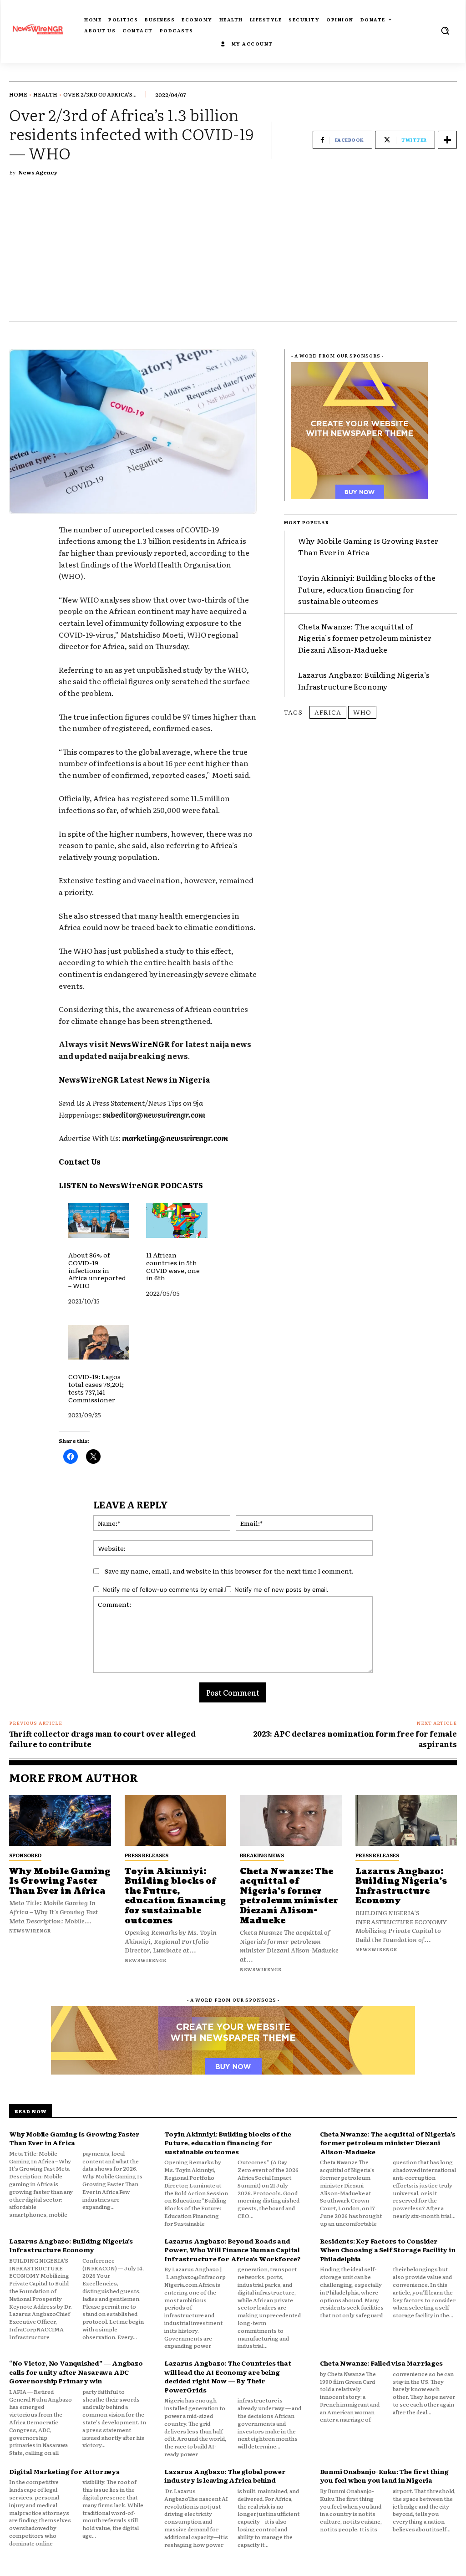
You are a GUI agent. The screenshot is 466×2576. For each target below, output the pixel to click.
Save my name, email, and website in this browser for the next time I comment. (229, 1571)
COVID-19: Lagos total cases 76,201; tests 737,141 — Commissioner (96, 1388)
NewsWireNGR (140, 1044)
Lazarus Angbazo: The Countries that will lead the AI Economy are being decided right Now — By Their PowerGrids (228, 2376)
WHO (362, 712)
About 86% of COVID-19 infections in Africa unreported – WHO (97, 1270)
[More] (447, 140)
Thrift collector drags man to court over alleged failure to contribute (102, 1738)
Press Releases (147, 1855)
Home (18, 94)
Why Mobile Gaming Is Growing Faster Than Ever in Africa (368, 547)
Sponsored (25, 1855)
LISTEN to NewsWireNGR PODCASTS (131, 1185)
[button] (445, 31)
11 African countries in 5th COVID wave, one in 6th (173, 1266)
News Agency (38, 172)
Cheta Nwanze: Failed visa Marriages (381, 2363)
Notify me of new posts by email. (281, 1590)
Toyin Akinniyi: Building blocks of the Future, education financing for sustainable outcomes (367, 589)
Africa (328, 712)
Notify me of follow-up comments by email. (164, 1590)
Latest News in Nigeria (165, 1079)
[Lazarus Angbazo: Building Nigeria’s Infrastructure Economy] (406, 1820)
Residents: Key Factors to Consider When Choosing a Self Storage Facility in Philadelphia (388, 2250)
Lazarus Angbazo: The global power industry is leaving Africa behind (225, 2476)
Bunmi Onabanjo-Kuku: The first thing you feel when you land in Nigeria (384, 2476)
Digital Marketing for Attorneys (64, 2471)
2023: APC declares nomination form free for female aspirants (355, 1738)
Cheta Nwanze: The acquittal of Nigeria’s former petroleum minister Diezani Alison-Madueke (365, 638)
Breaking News (262, 1855)
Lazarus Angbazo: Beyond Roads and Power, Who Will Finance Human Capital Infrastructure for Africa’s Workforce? (232, 2250)
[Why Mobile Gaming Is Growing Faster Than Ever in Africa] (60, 1820)
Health (45, 94)
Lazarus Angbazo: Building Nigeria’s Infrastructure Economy (364, 680)
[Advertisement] (233, 253)
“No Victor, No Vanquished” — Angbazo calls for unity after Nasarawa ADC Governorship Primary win (76, 2372)
